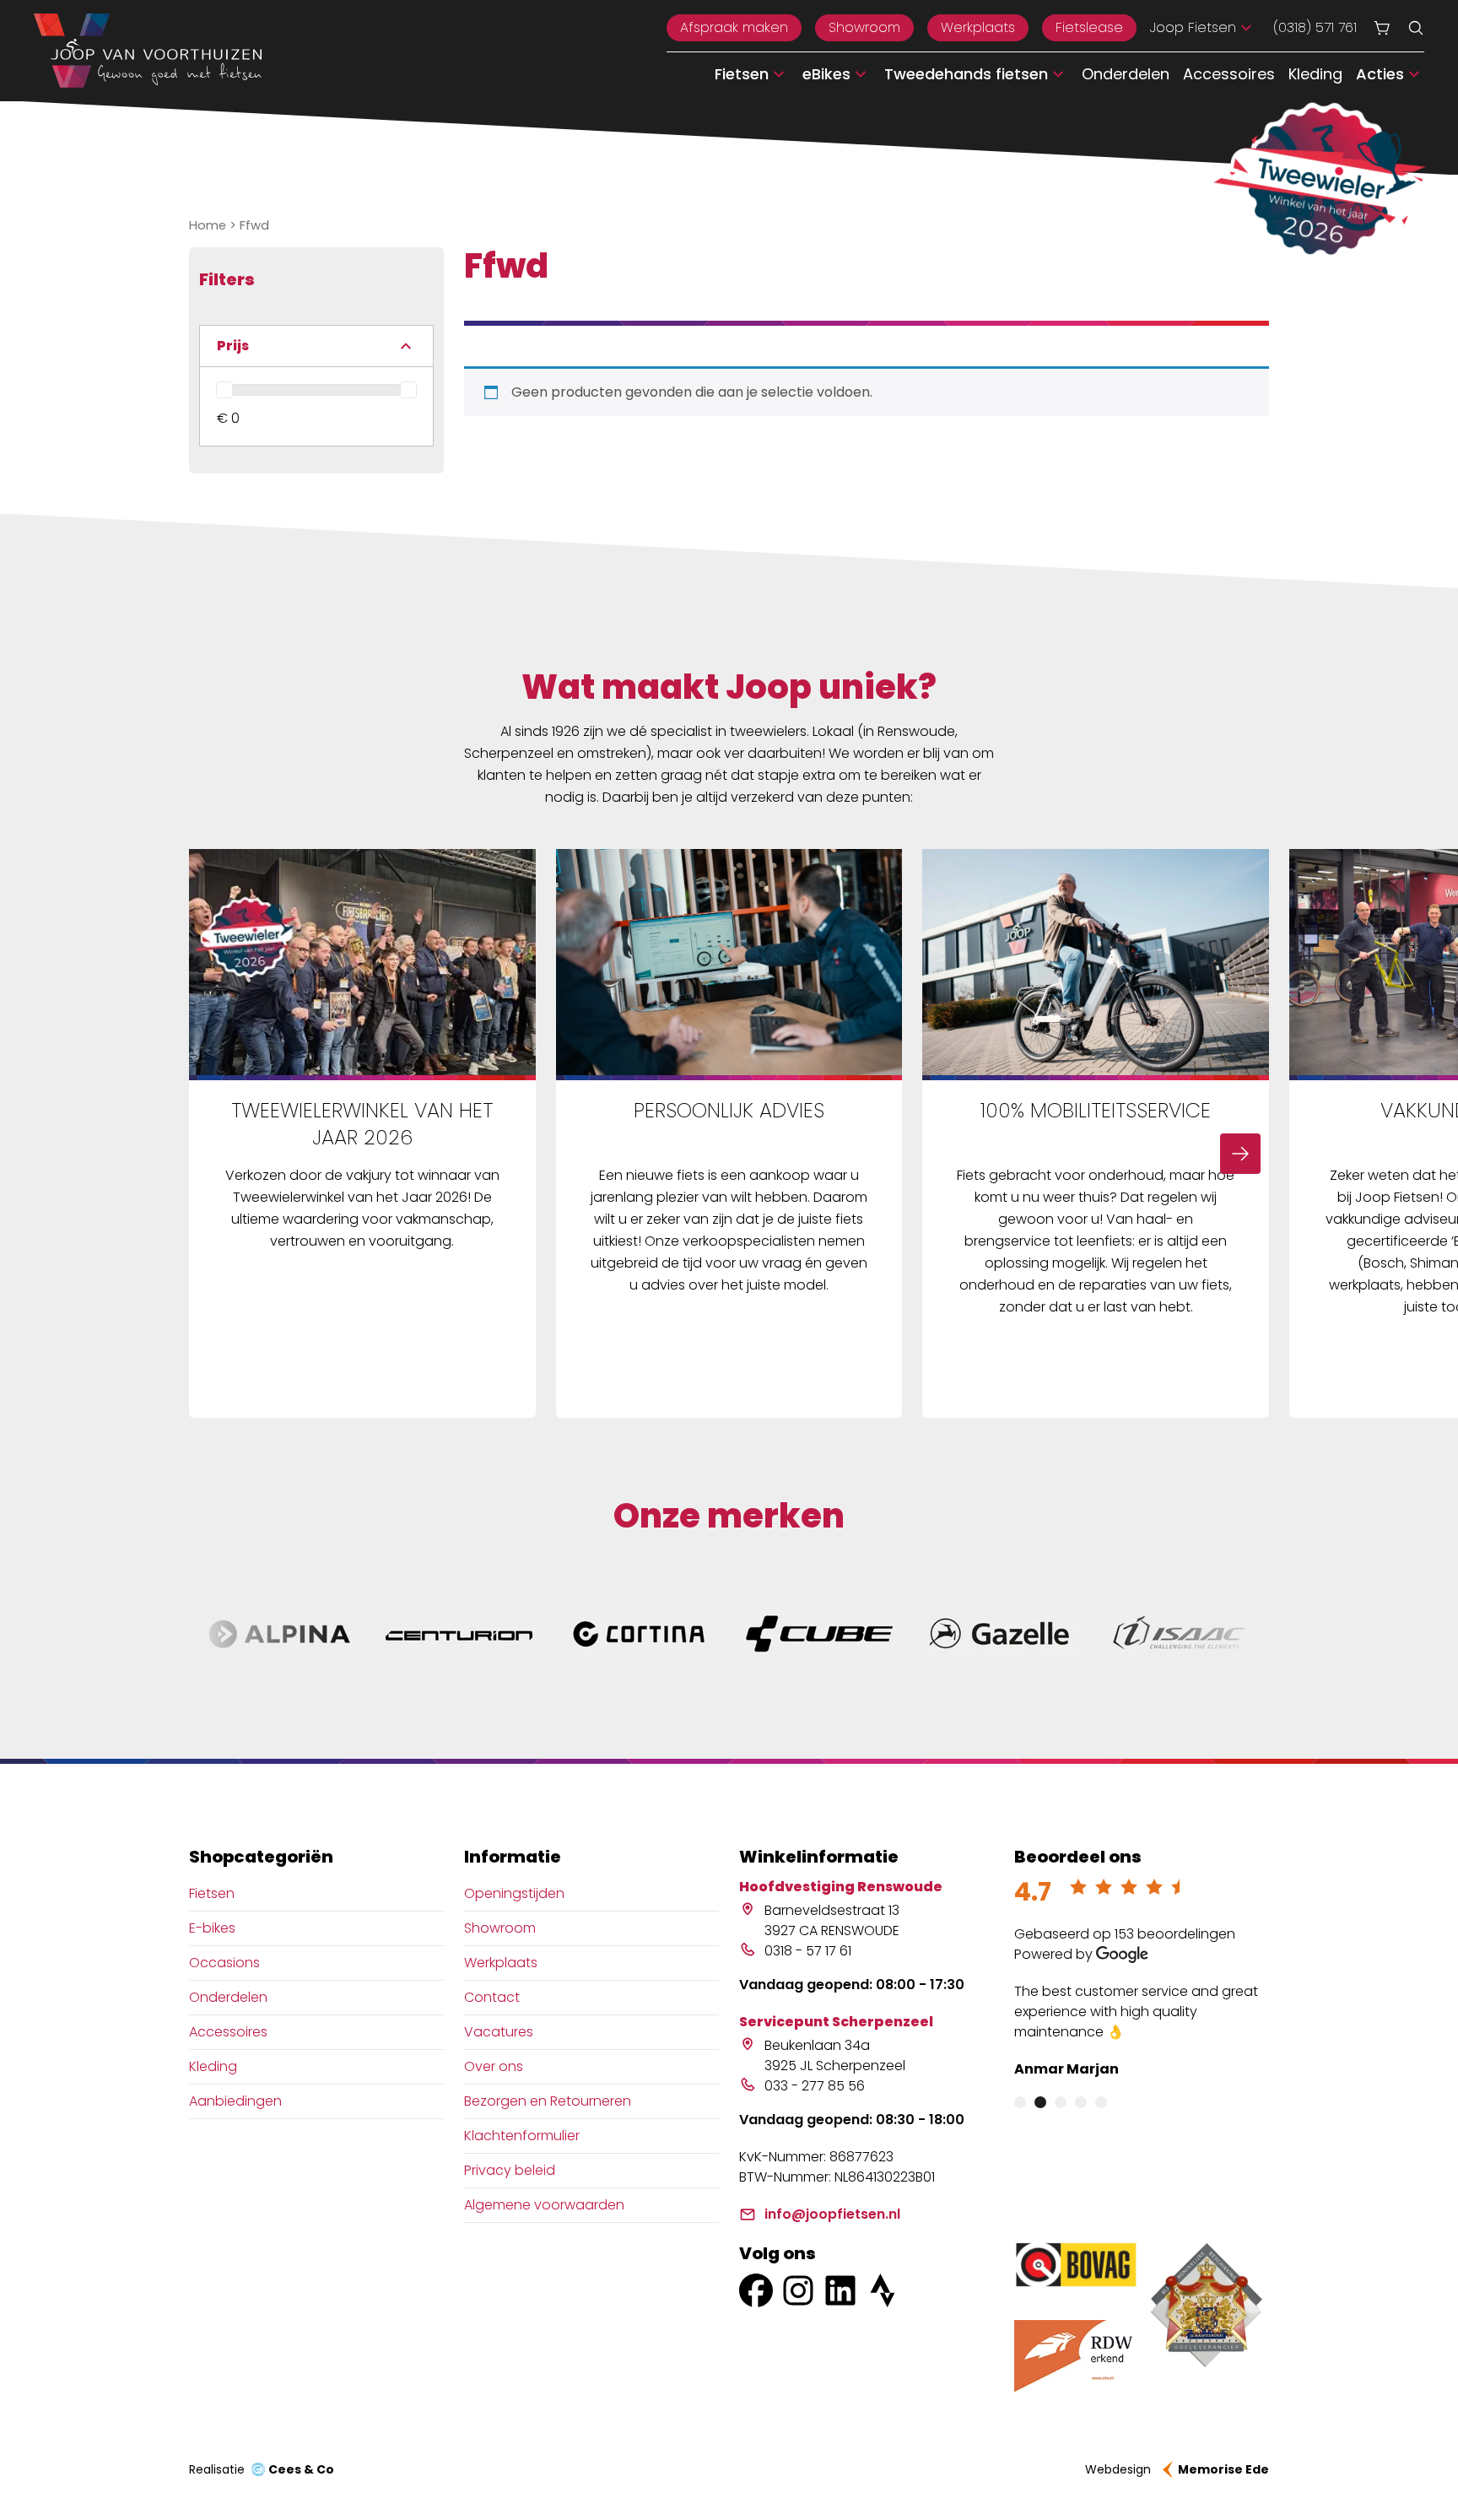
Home (208, 225)
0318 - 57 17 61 (808, 1951)
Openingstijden (514, 1893)
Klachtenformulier (522, 2136)
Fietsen (212, 1893)
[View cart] (1382, 28)
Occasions (224, 1963)
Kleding (1315, 74)
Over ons (494, 2066)
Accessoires (1229, 74)
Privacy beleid (510, 2170)
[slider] (224, 390)
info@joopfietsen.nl (832, 2214)
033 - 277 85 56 (815, 2086)
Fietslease (1089, 27)
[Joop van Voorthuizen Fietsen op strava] (883, 2290)
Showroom (864, 27)
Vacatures (499, 2032)
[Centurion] (459, 1634)
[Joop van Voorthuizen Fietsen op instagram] (798, 2290)
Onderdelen (1126, 74)
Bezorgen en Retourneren (548, 2101)
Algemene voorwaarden (544, 2205)
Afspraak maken (734, 27)
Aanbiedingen (235, 2101)
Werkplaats (978, 27)
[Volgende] (1240, 1154)
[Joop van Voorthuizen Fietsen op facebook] (756, 2290)
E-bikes (212, 1928)
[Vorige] (218, 1154)
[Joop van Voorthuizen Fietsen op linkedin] (840, 2290)
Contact (492, 1997)
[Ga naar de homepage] (148, 51)
